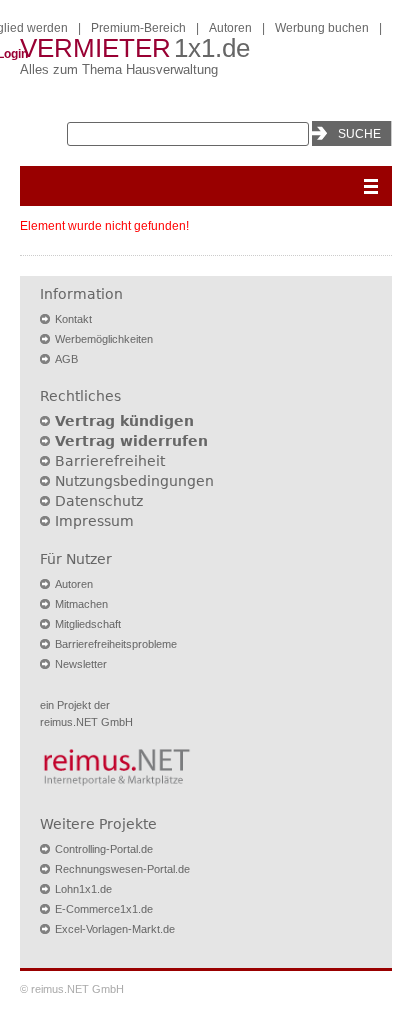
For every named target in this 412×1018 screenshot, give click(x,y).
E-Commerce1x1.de (104, 909)
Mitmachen (81, 604)
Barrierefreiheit (110, 461)
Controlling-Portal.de (104, 849)
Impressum (94, 521)
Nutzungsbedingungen (134, 481)
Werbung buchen (322, 28)
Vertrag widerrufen (131, 441)
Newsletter (81, 664)
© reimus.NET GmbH (72, 989)
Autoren (230, 28)
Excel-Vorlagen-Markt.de (115, 929)
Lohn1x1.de (83, 889)
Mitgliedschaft (88, 624)
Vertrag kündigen (124, 421)
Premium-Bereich (138, 28)
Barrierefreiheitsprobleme (116, 644)
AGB (66, 359)
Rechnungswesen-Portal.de (122, 869)
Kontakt (73, 319)
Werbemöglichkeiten (104, 339)
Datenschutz (99, 501)
